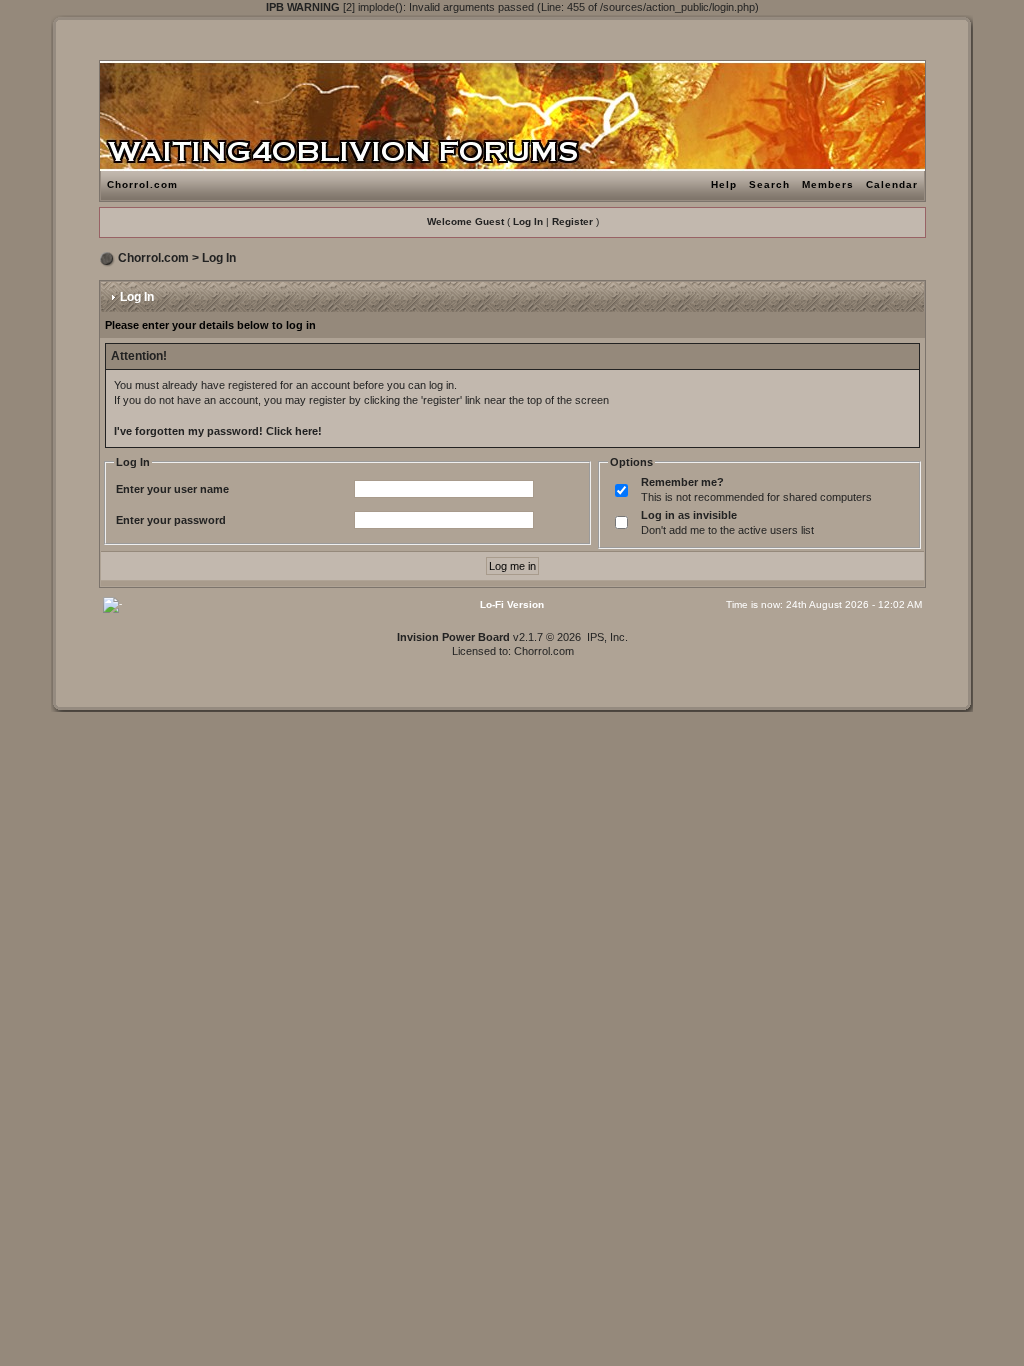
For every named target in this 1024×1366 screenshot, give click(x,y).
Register (572, 221)
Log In (528, 221)
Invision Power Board (453, 637)
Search (769, 184)
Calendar (892, 184)
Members (828, 184)
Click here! (294, 431)
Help (724, 184)
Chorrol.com (142, 184)
